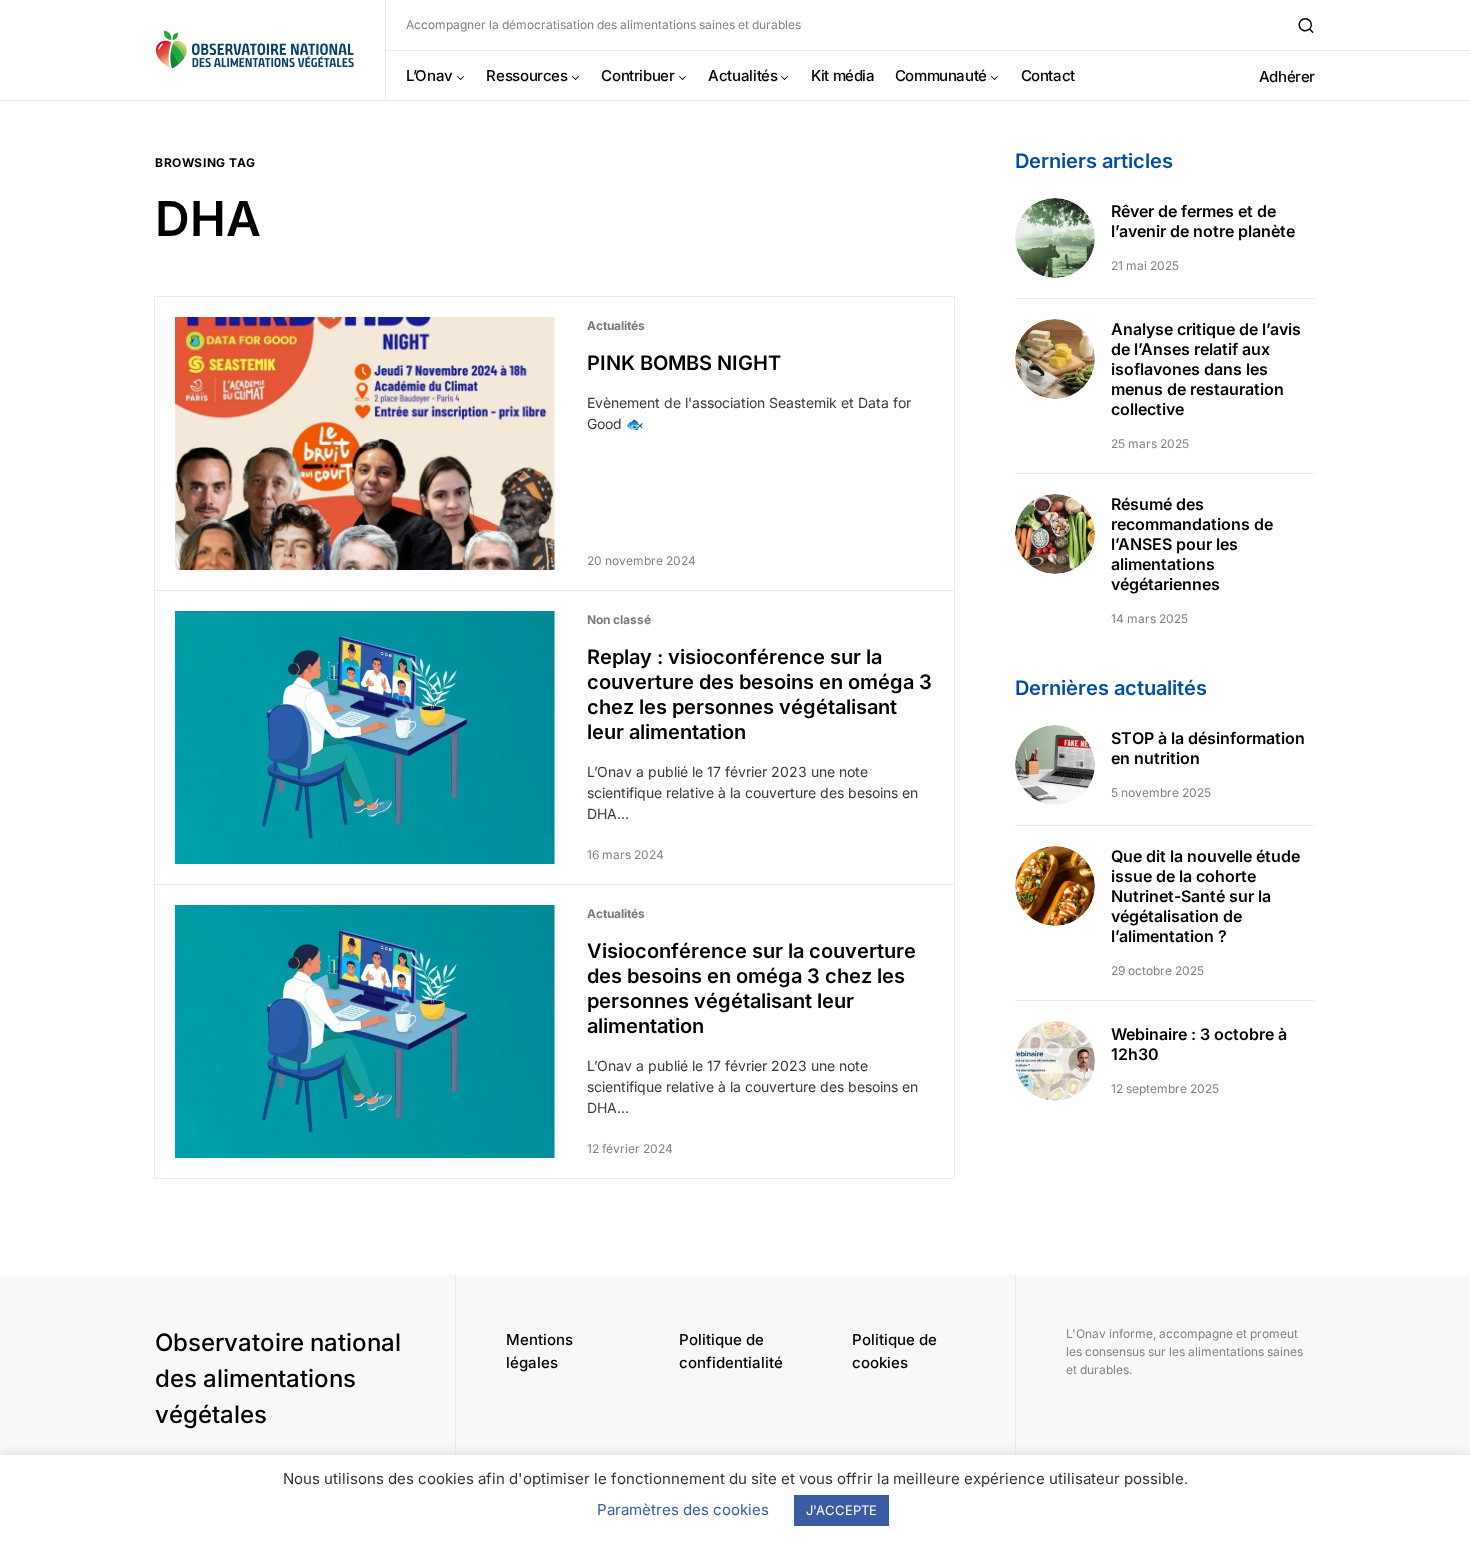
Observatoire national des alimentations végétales (278, 1378)
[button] (1306, 25)
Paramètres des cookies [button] (683, 1509)
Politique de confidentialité (731, 1351)
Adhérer (1287, 76)
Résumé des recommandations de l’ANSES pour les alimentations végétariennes (1192, 544)
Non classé (619, 619)
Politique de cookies (894, 1351)
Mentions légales (539, 1351)
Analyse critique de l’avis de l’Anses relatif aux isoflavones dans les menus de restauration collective (1206, 369)
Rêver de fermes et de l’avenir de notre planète (1203, 221)
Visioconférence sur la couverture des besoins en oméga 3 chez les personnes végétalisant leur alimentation (751, 988)
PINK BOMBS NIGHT (684, 363)
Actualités (616, 325)
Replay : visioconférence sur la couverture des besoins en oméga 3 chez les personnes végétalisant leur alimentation (759, 694)
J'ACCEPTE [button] (841, 1510)
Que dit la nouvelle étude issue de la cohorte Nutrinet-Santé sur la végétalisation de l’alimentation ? (1205, 896)
